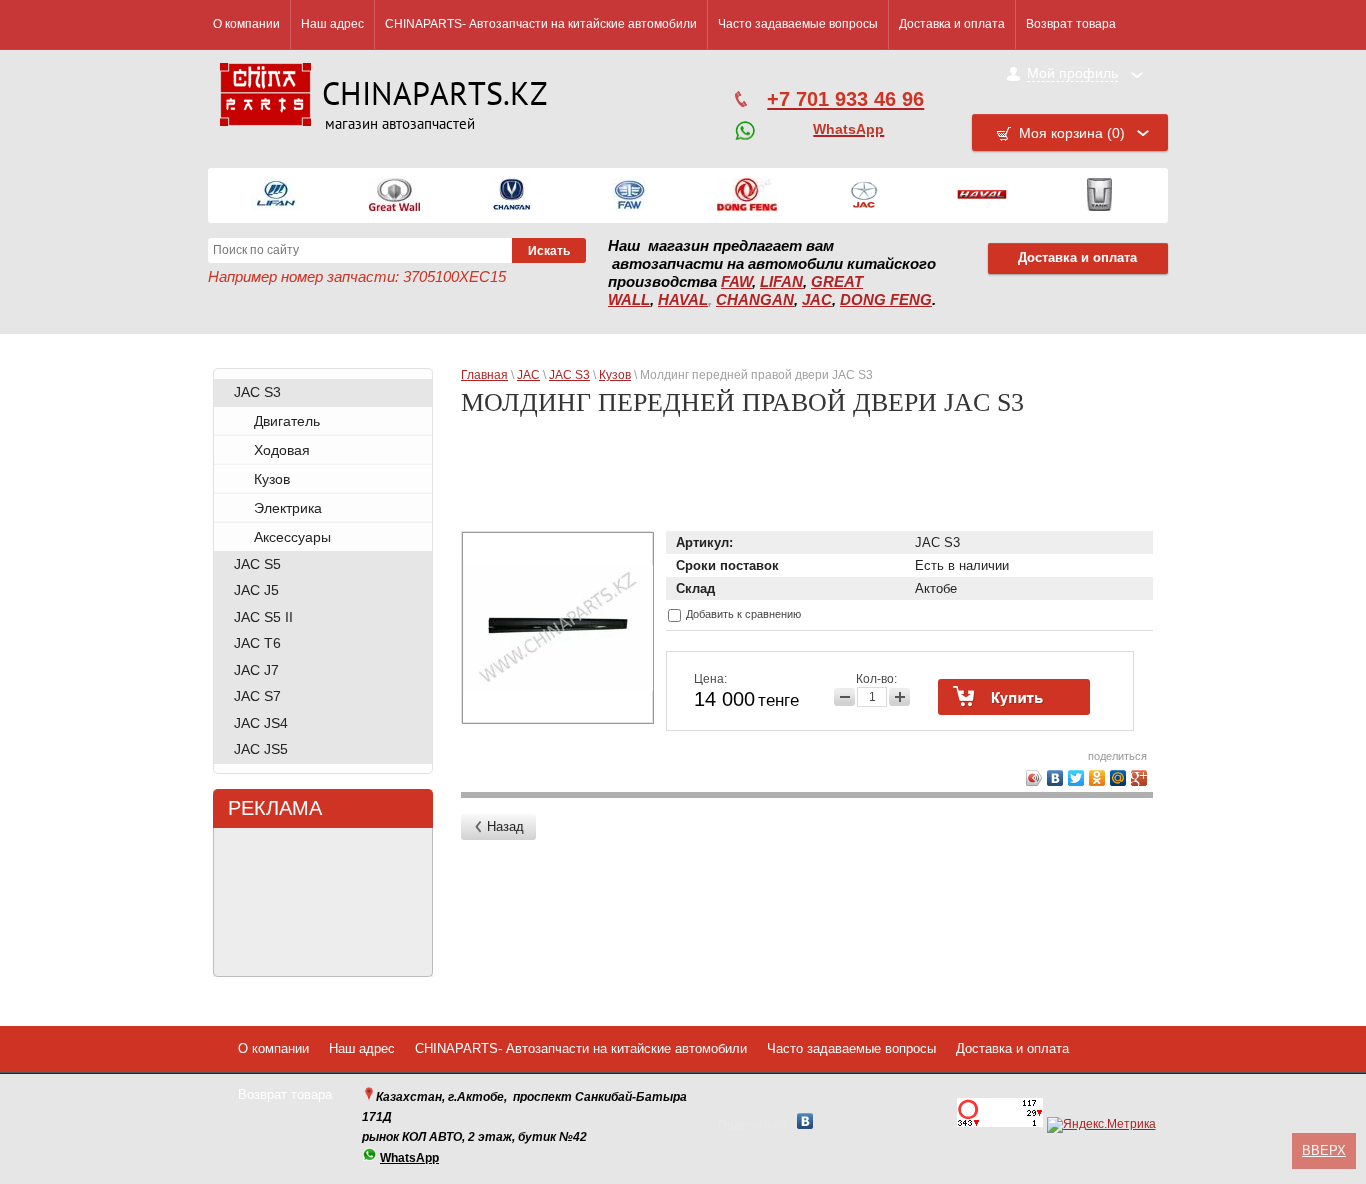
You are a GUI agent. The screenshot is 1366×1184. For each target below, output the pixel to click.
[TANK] (1099, 195)
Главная (484, 375)
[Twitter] (1076, 778)
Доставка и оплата (952, 24)
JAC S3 (257, 392)
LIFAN (781, 282)
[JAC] (864, 195)
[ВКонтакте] (1055, 778)
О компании (246, 24)
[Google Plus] (1139, 778)
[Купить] (1014, 697)
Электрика (288, 508)
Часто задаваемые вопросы (798, 24)
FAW (736, 282)
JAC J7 (256, 670)
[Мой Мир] (1118, 778)
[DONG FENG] (747, 195)
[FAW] (629, 195)
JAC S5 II (263, 617)
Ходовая (282, 450)
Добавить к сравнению (742, 614)
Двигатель (287, 421)
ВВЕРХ (1324, 1150)
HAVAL (683, 300)
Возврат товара (1071, 24)
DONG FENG (886, 300)
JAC (817, 300)
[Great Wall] (394, 195)
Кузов (272, 479)
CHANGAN (755, 300)
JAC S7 (257, 696)
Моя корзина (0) (1072, 133)
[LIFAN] (276, 195)
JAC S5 (257, 564)
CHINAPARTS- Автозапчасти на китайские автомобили (541, 24)
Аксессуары (292, 537)
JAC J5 (256, 590)
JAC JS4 (261, 723)
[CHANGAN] (512, 195)
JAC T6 (257, 643)
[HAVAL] (982, 195)
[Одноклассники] (1097, 778)
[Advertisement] (810, 482)
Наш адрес (332, 24)
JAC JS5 (261, 749)
